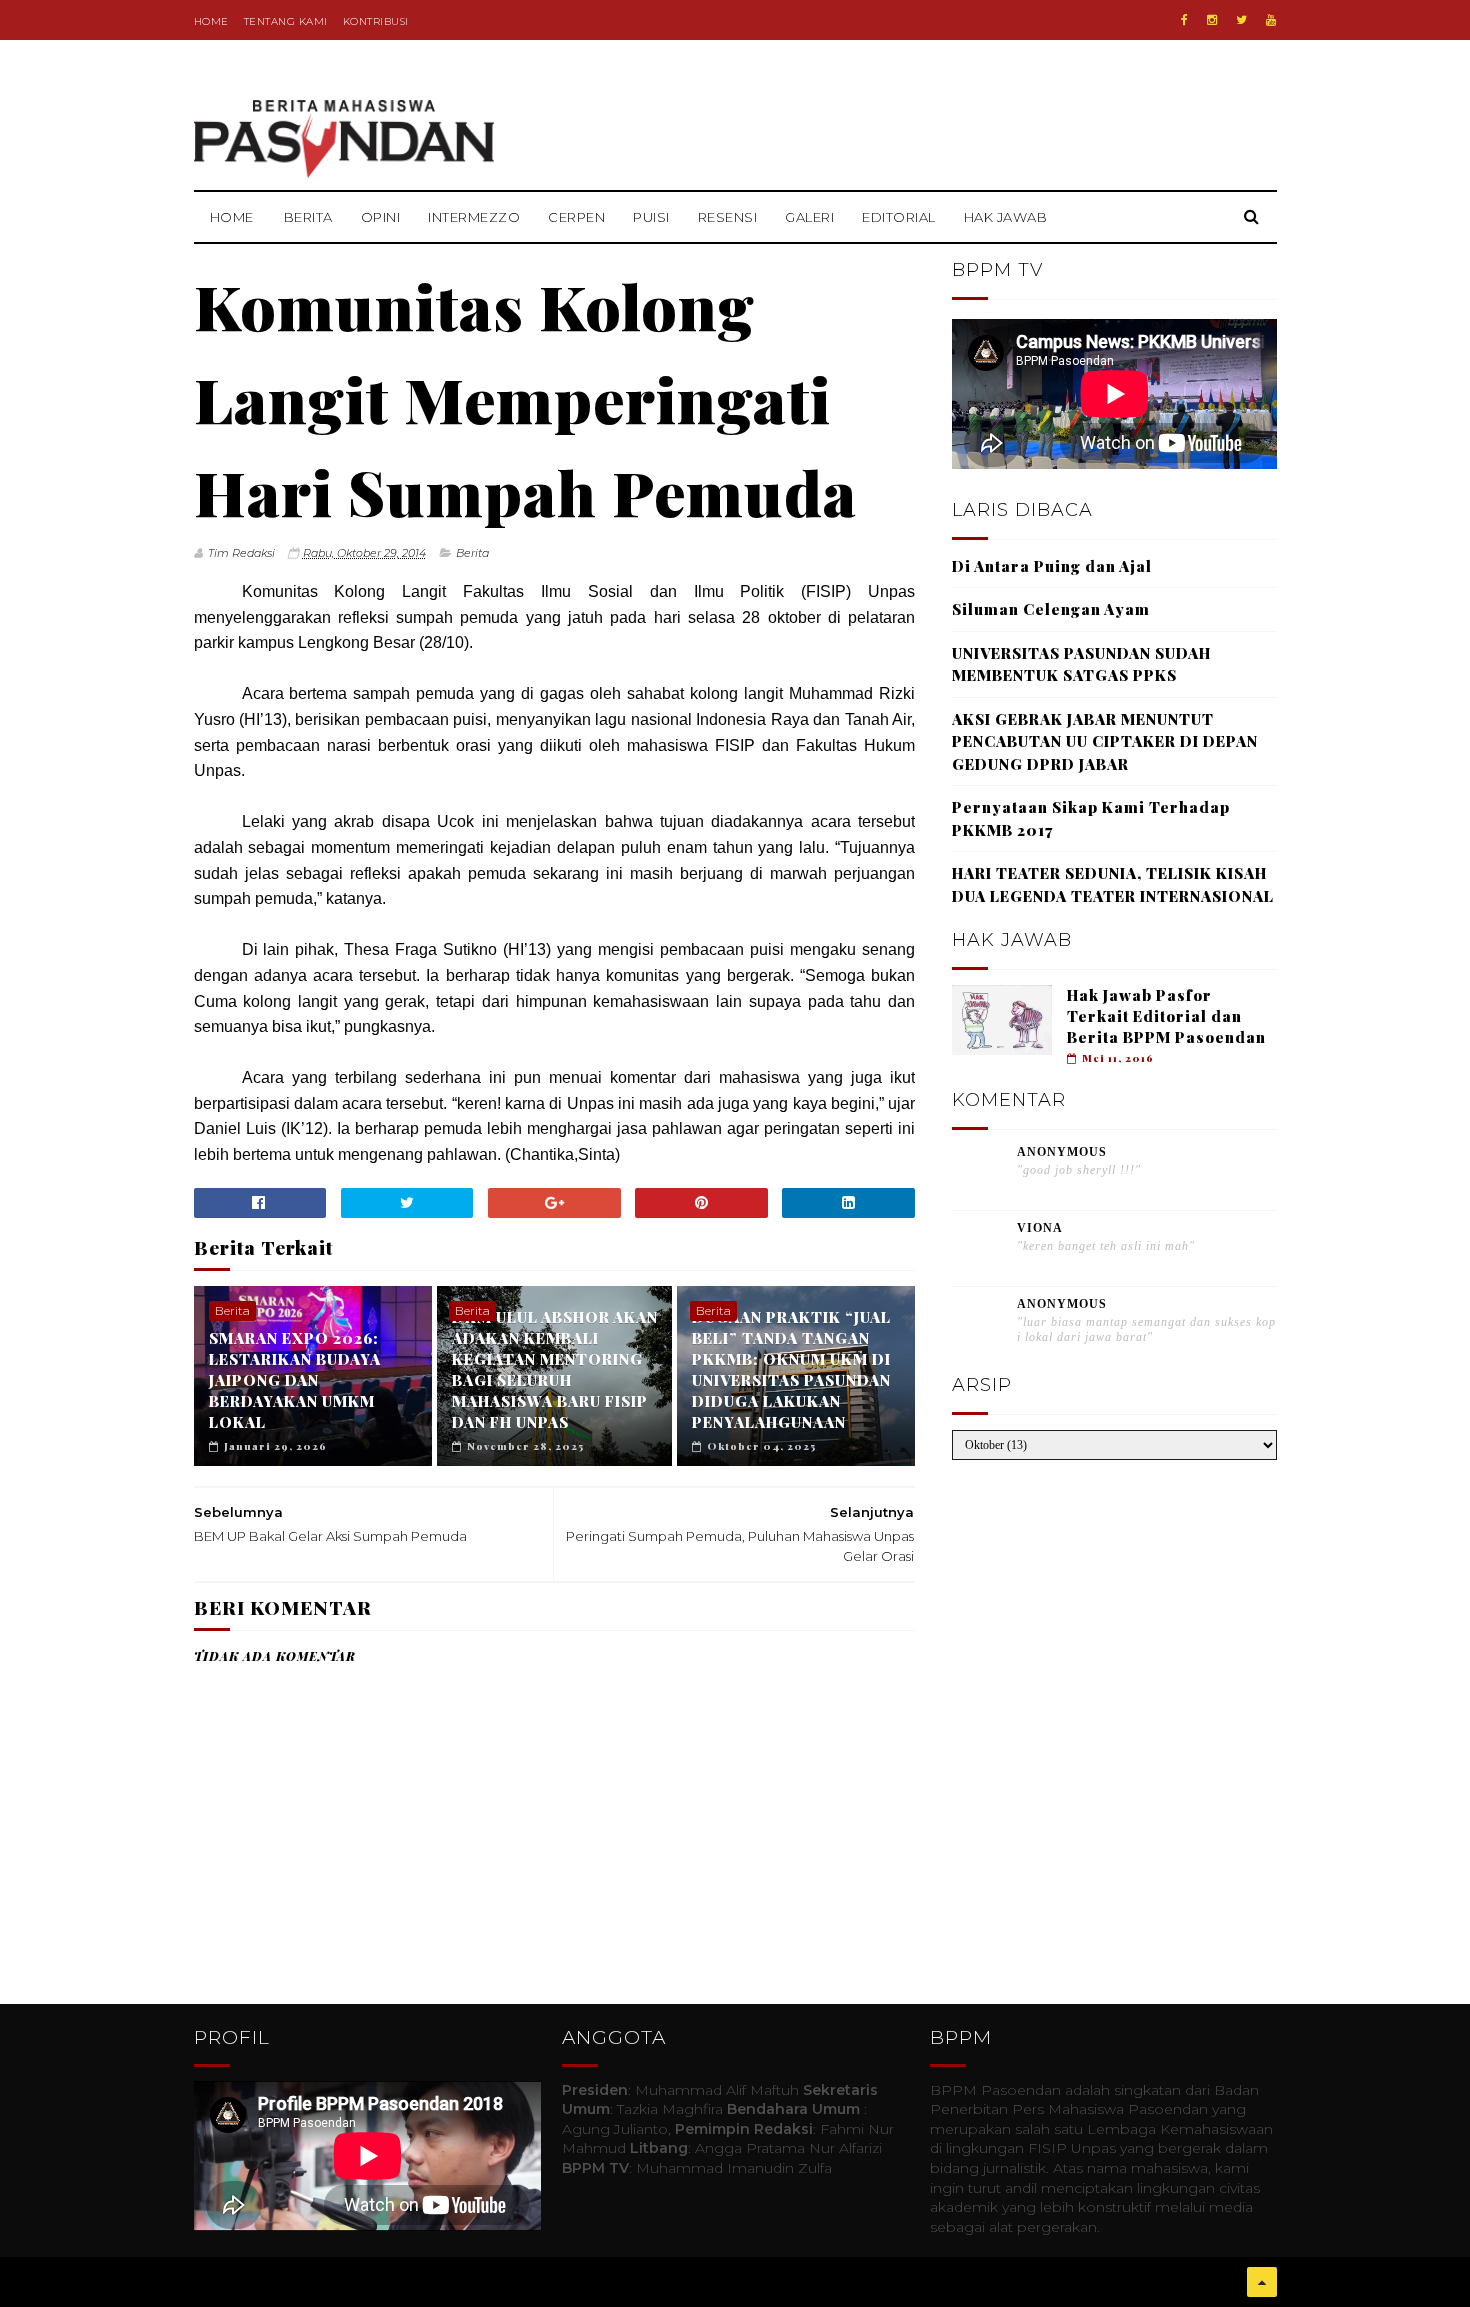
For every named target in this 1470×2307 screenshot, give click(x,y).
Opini (381, 217)
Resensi (728, 217)
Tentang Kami (286, 21)
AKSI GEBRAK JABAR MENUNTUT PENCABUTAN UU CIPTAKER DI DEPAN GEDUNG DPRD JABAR (1105, 741)
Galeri (809, 217)
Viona (1040, 1228)
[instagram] (1212, 20)
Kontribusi (376, 21)
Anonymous (1062, 1152)
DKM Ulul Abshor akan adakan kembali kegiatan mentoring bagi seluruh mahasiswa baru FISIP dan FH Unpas (555, 1369)
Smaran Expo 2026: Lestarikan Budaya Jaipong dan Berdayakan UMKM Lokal (295, 1380)
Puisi (651, 217)
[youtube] (1271, 20)
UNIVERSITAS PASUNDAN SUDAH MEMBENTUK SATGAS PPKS (1081, 664)
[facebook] (1184, 20)
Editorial (899, 217)
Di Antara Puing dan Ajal (1052, 566)
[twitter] (1241, 20)
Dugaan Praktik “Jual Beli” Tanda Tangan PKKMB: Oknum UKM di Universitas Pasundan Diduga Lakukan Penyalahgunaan (791, 1369)
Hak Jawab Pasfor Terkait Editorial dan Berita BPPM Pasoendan (1166, 1016)
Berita (308, 217)
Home (211, 21)
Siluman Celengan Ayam (1051, 609)
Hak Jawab (1006, 217)
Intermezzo (474, 217)
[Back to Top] (1262, 2282)
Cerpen (576, 217)
